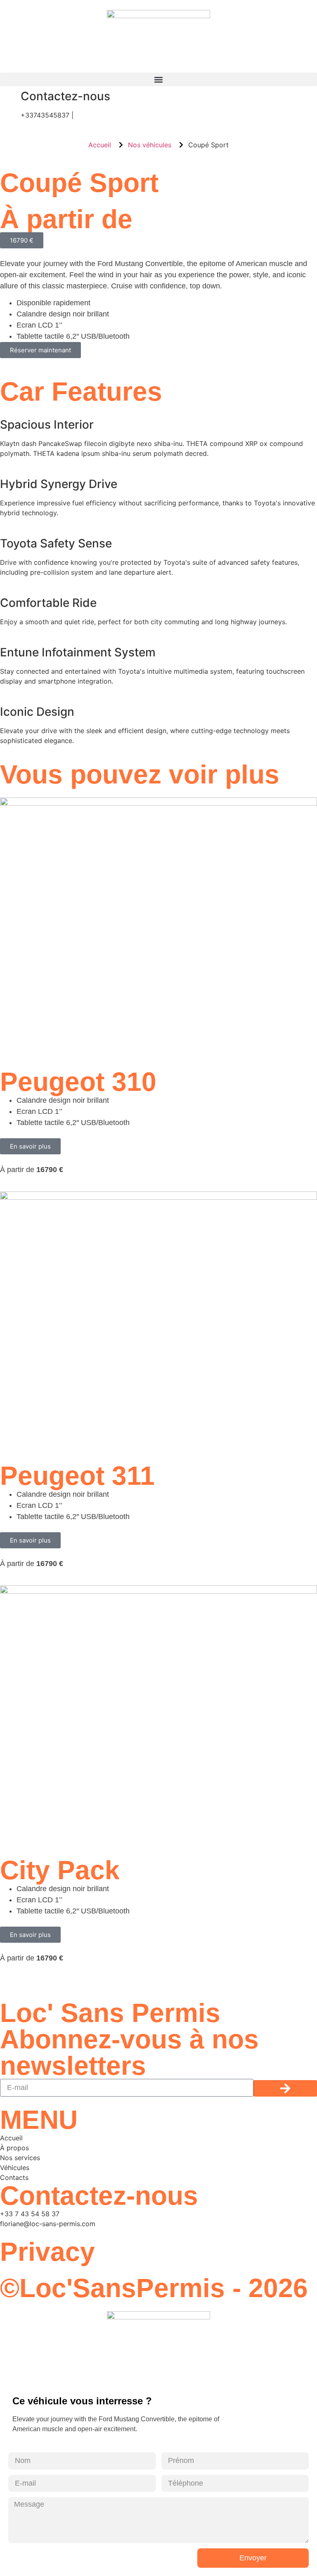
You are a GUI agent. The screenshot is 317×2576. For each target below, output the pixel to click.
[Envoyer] (285, 2088)
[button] (158, 79)
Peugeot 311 (77, 1476)
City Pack (60, 1870)
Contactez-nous (65, 96)
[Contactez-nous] (10, 97)
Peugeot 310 (78, 1082)
